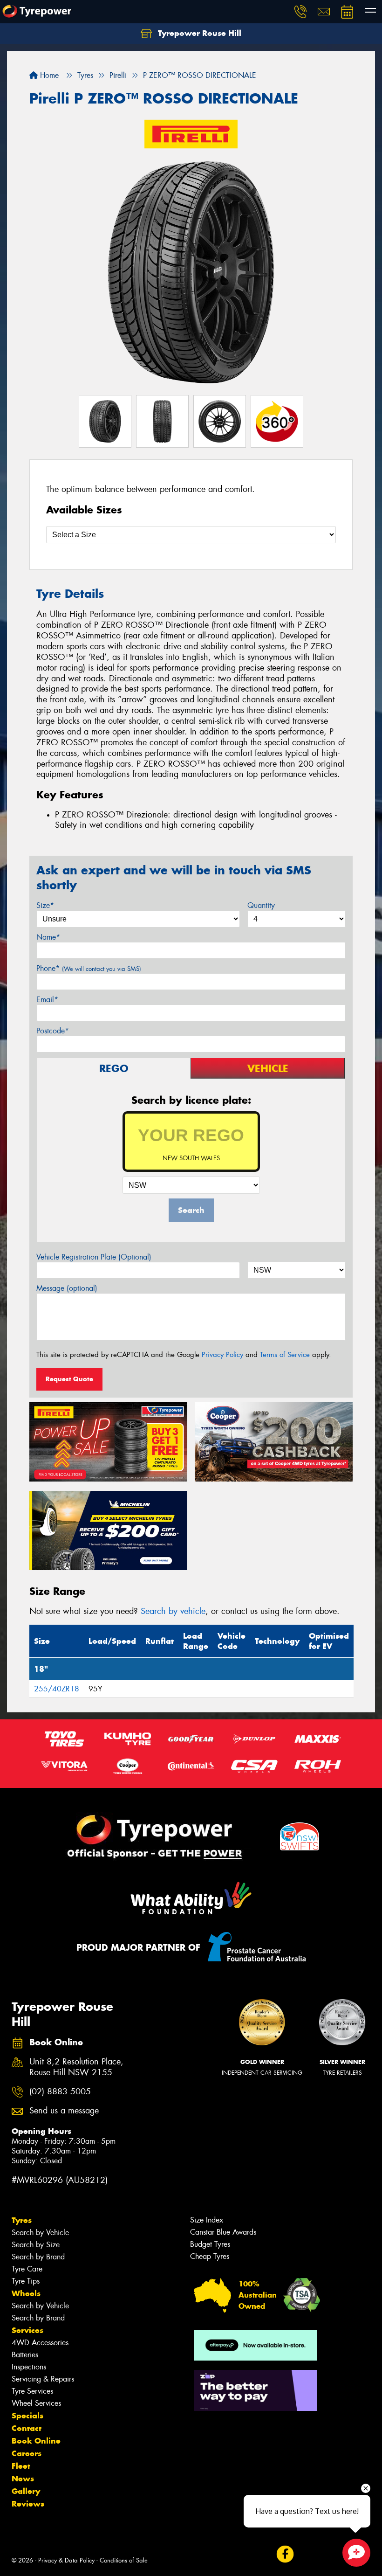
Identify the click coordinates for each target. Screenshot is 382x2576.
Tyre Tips (26, 2281)
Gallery (26, 2491)
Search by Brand (38, 2257)
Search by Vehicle (40, 2233)
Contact (27, 2428)
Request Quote (69, 1379)
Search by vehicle (173, 1611)
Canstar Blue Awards (223, 2232)
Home (48, 75)
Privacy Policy (222, 1355)
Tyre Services (32, 2391)
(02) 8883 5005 (60, 2092)
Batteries (25, 2355)
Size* (45, 905)
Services (27, 2330)
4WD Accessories (40, 2343)
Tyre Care (27, 2269)
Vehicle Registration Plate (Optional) (94, 1257)
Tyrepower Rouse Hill (198, 33)
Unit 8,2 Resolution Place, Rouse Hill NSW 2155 (76, 2067)
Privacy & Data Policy (66, 2560)
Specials (27, 2416)
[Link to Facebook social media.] (285, 2554)
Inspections (29, 2367)
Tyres (22, 2220)
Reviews (28, 2504)
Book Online (36, 2441)
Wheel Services (36, 2403)
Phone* (89, 968)
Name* (48, 937)
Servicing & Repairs (43, 2379)
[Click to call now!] (300, 12)
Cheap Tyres (210, 2256)
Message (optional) (67, 1288)
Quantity (261, 905)
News (23, 2479)
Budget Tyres (210, 2244)
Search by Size (36, 2245)
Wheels (26, 2293)
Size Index (207, 2220)
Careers (27, 2453)
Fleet (21, 2466)
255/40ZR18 (57, 1689)
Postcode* (53, 1031)
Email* (47, 1000)
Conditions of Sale (124, 2560)
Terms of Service (285, 1355)
